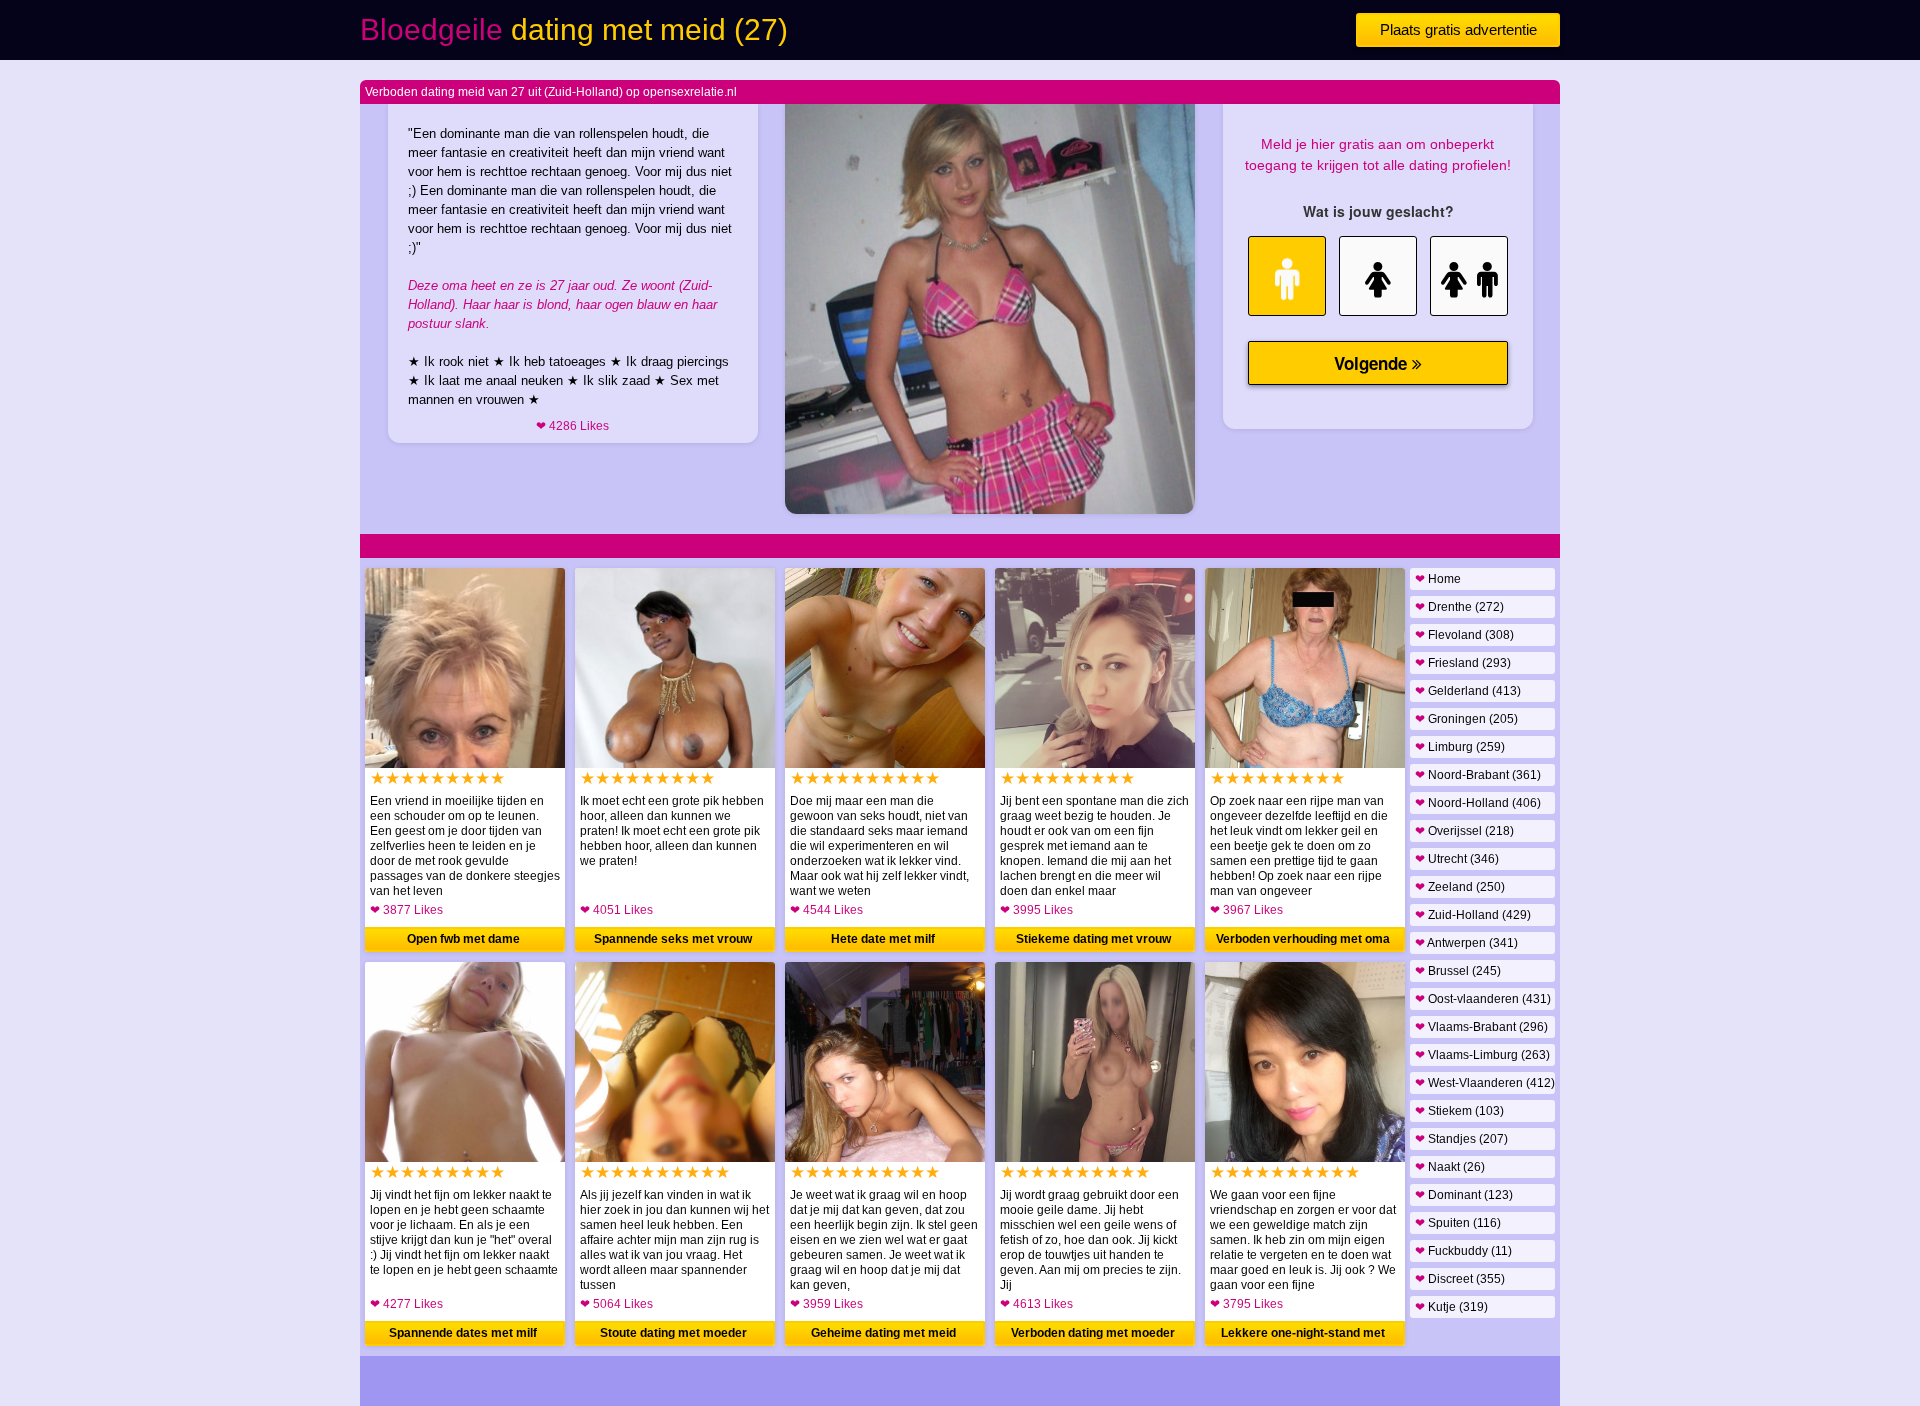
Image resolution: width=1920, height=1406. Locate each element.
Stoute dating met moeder (673, 1333)
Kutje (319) (1451, 1307)
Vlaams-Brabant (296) (1481, 1027)
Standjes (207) (1461, 1139)
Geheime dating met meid (883, 1333)
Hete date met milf (883, 939)
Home (1438, 579)
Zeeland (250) (1460, 887)
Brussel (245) (1458, 971)
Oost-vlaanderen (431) (1483, 999)
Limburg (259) (1460, 747)
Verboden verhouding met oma (1303, 939)
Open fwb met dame (463, 939)
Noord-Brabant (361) (1478, 775)
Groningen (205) (1466, 719)
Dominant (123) (1464, 1195)
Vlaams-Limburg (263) (1482, 1055)
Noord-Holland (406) (1478, 803)
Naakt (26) (1450, 1167)
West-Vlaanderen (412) (1485, 1083)
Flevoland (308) (1464, 635)
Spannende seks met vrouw (673, 939)
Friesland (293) (1463, 663)
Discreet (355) (1460, 1279)
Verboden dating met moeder (1093, 1333)
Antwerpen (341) (1466, 943)
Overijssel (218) (1464, 831)
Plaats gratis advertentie (1458, 29)
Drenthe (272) (1459, 607)
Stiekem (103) (1459, 1111)
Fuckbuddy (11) (1463, 1251)
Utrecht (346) (1457, 859)
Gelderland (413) (1468, 691)
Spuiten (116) (1458, 1223)
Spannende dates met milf (463, 1333)
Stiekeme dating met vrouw (1093, 939)
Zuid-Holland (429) (1473, 915)
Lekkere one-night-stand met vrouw (1303, 1336)
